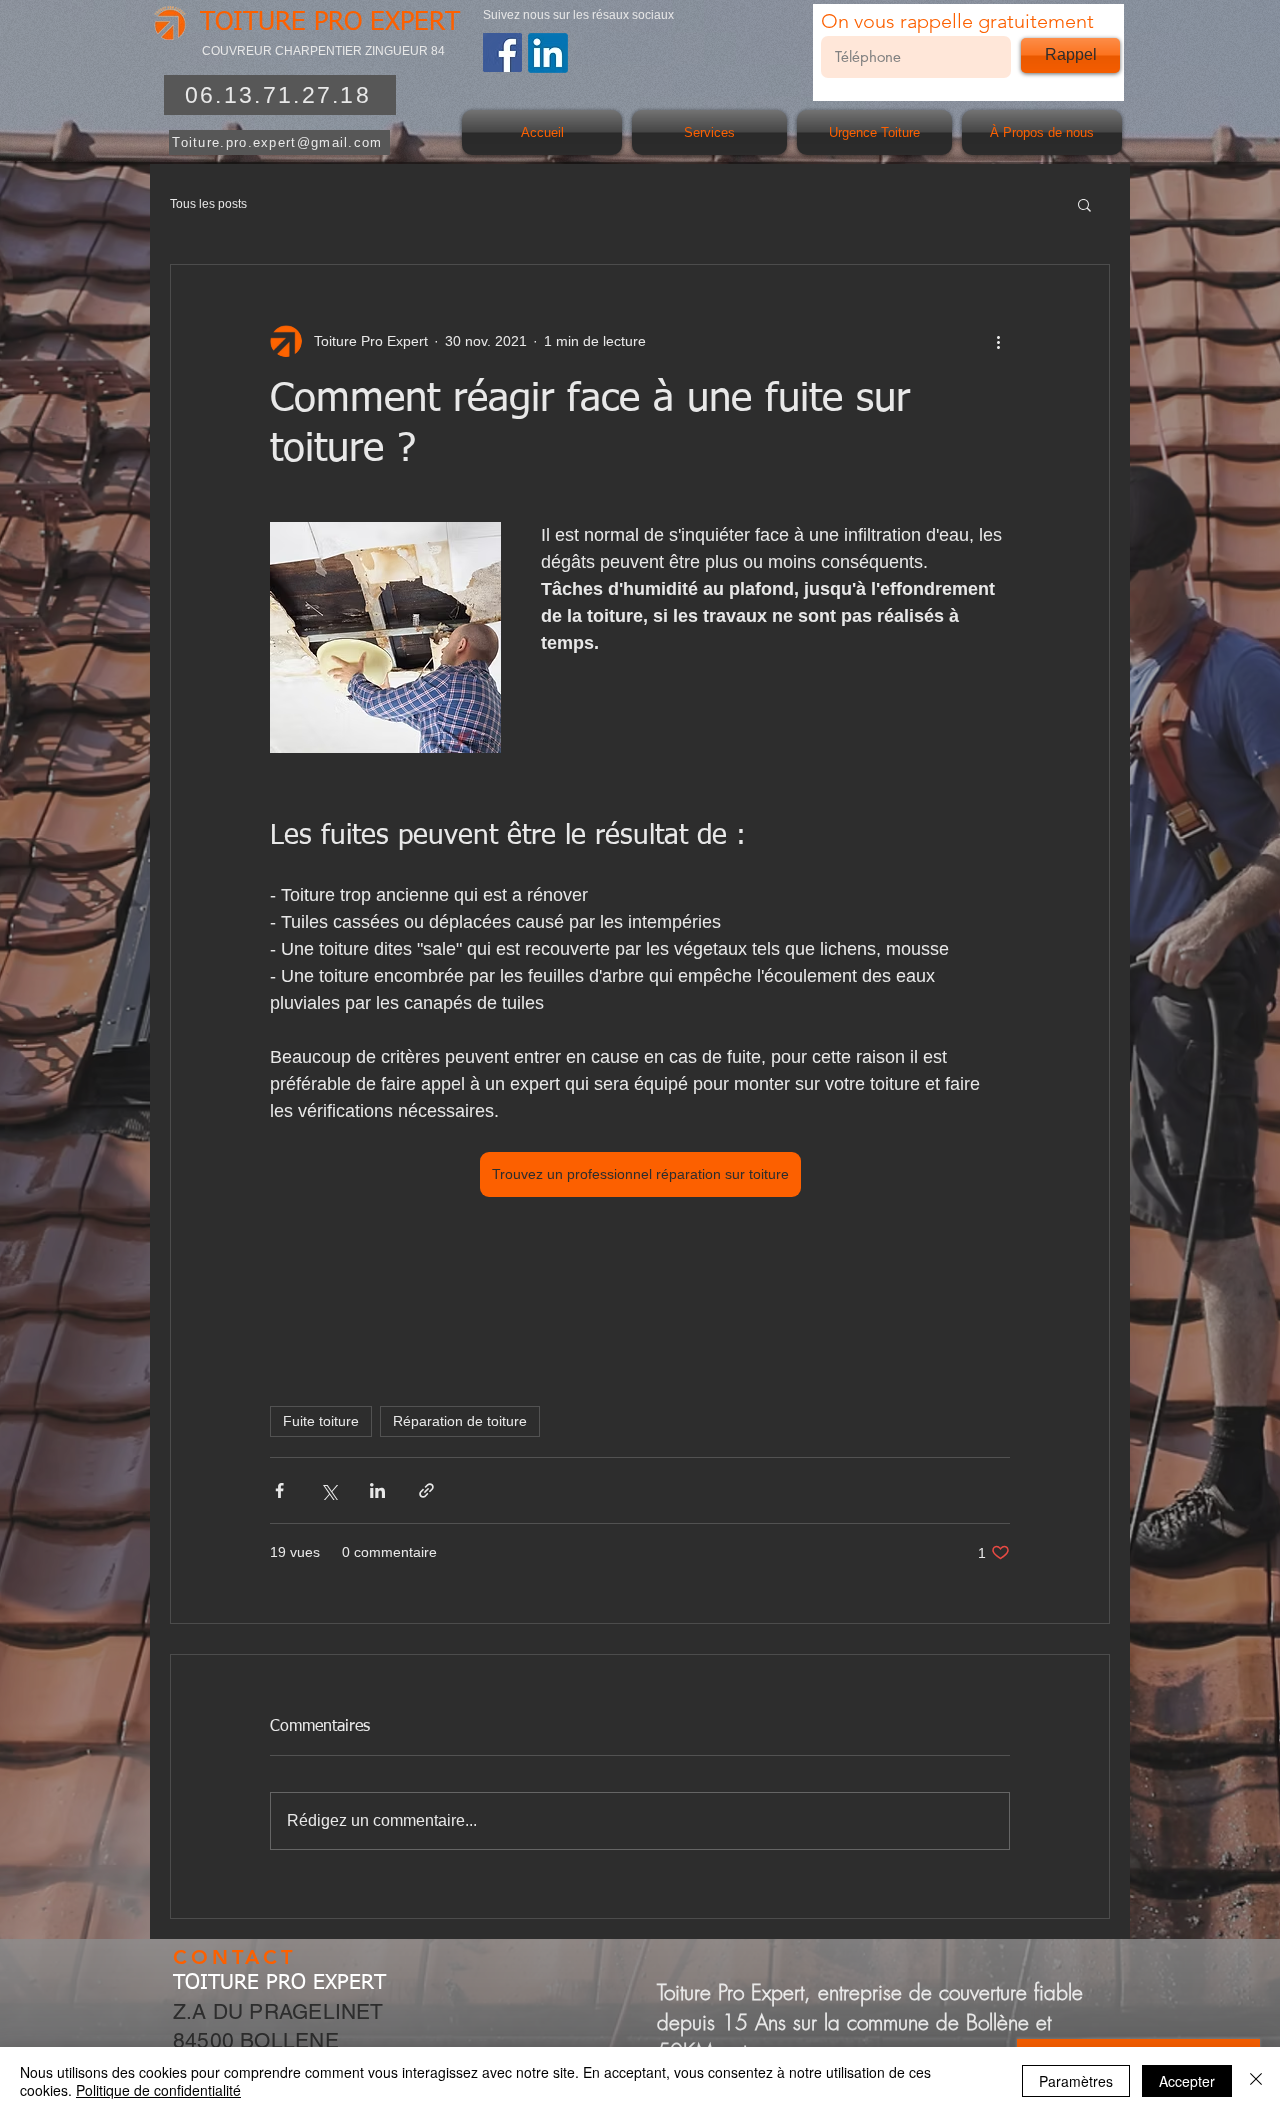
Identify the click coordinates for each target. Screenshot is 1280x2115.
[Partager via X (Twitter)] (328, 1490)
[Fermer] (1256, 2081)
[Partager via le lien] (426, 1490)
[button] (1084, 204)
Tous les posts (208, 204)
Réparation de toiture (460, 1421)
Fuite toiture (321, 1421)
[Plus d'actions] (998, 341)
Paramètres (1076, 2081)
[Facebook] (502, 52)
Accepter (1187, 2081)
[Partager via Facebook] (279, 1490)
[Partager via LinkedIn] (377, 1490)
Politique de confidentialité (158, 2090)
